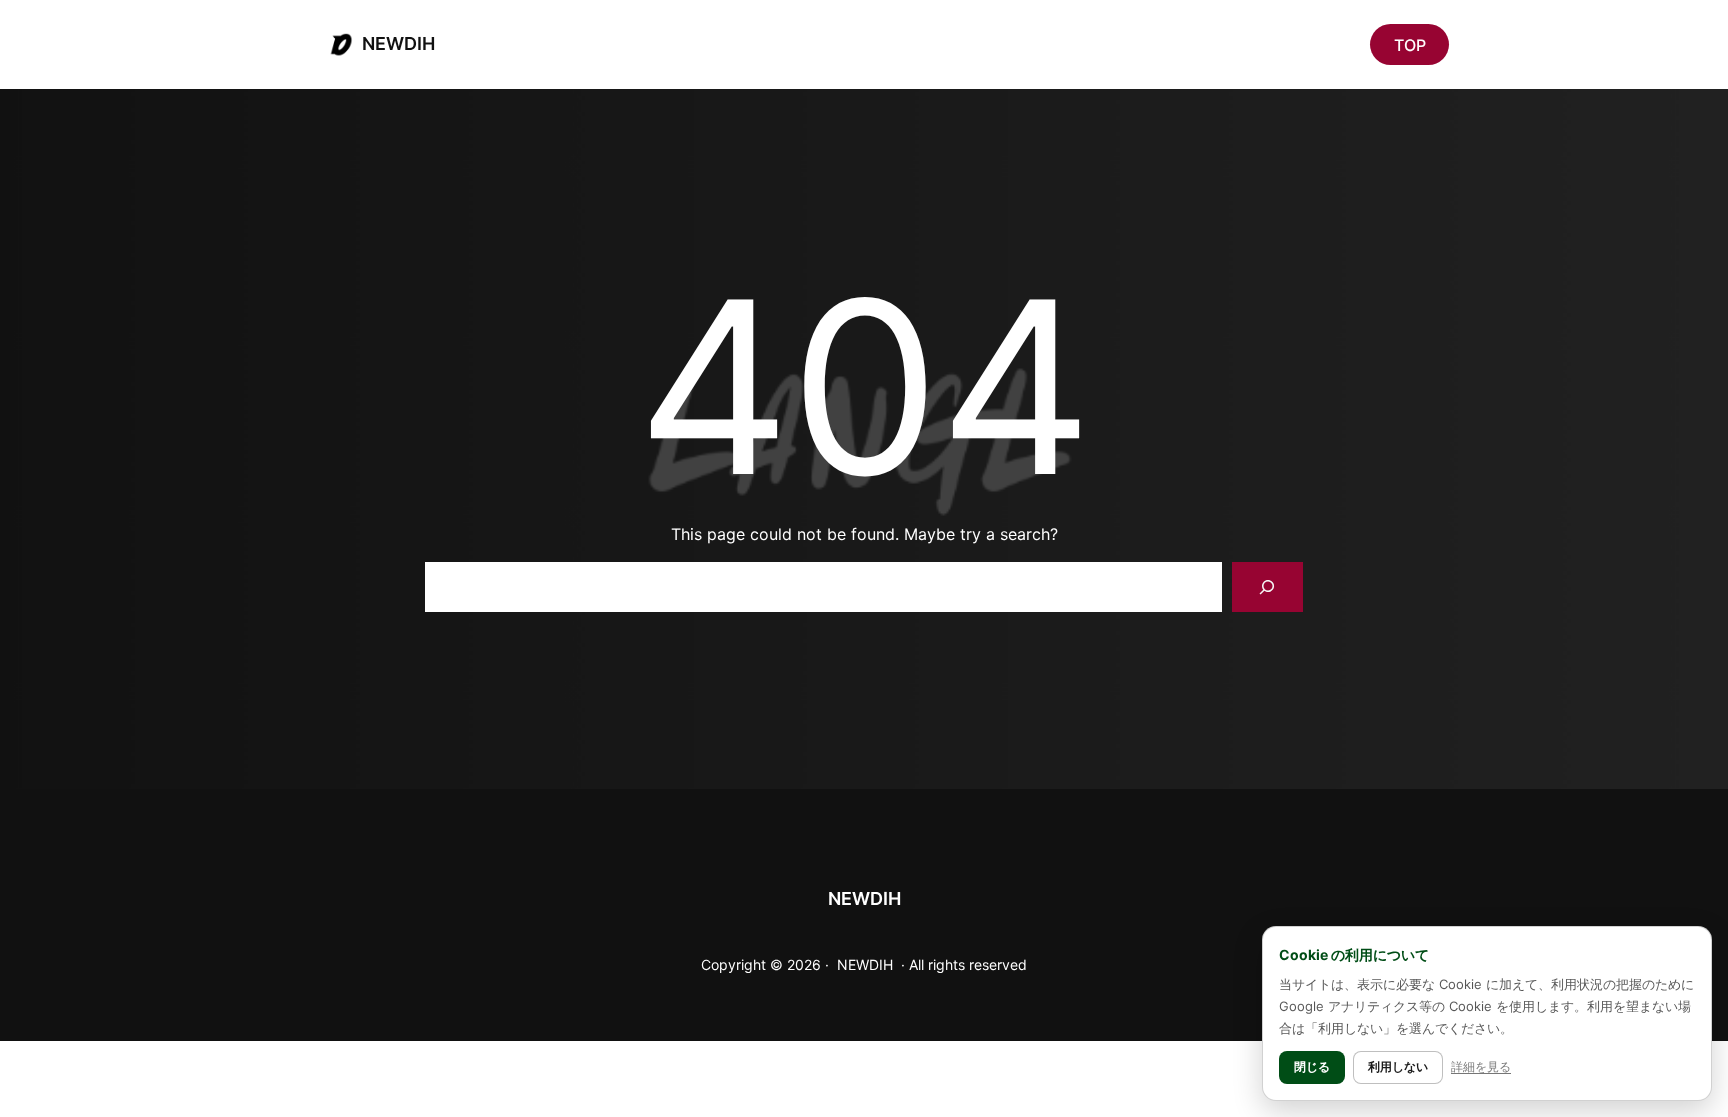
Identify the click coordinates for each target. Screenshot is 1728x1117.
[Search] (1267, 586)
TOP (1410, 45)
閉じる (1312, 1066)
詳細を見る (1481, 1066)
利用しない (1398, 1066)
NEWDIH (398, 43)
